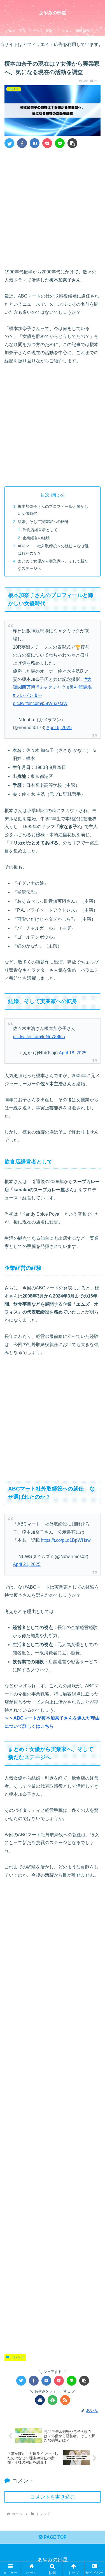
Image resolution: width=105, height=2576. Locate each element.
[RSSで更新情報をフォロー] (65, 2400)
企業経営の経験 (36, 538)
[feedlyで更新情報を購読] (53, 2400)
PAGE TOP (55, 2537)
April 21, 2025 (27, 1564)
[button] (72, 143)
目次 (45, 495)
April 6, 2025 (59, 728)
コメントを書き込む (53, 2497)
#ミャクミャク (51, 687)
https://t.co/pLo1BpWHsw (66, 1540)
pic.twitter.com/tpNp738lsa (39, 1037)
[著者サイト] (40, 2400)
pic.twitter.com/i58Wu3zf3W (40, 703)
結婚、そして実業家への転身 (43, 522)
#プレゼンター (28, 695)
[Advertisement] (53, 207)
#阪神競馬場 (79, 687)
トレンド (17, 2357)
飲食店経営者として (40, 530)
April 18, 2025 (73, 1053)
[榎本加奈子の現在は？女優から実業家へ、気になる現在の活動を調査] (35, 143)
